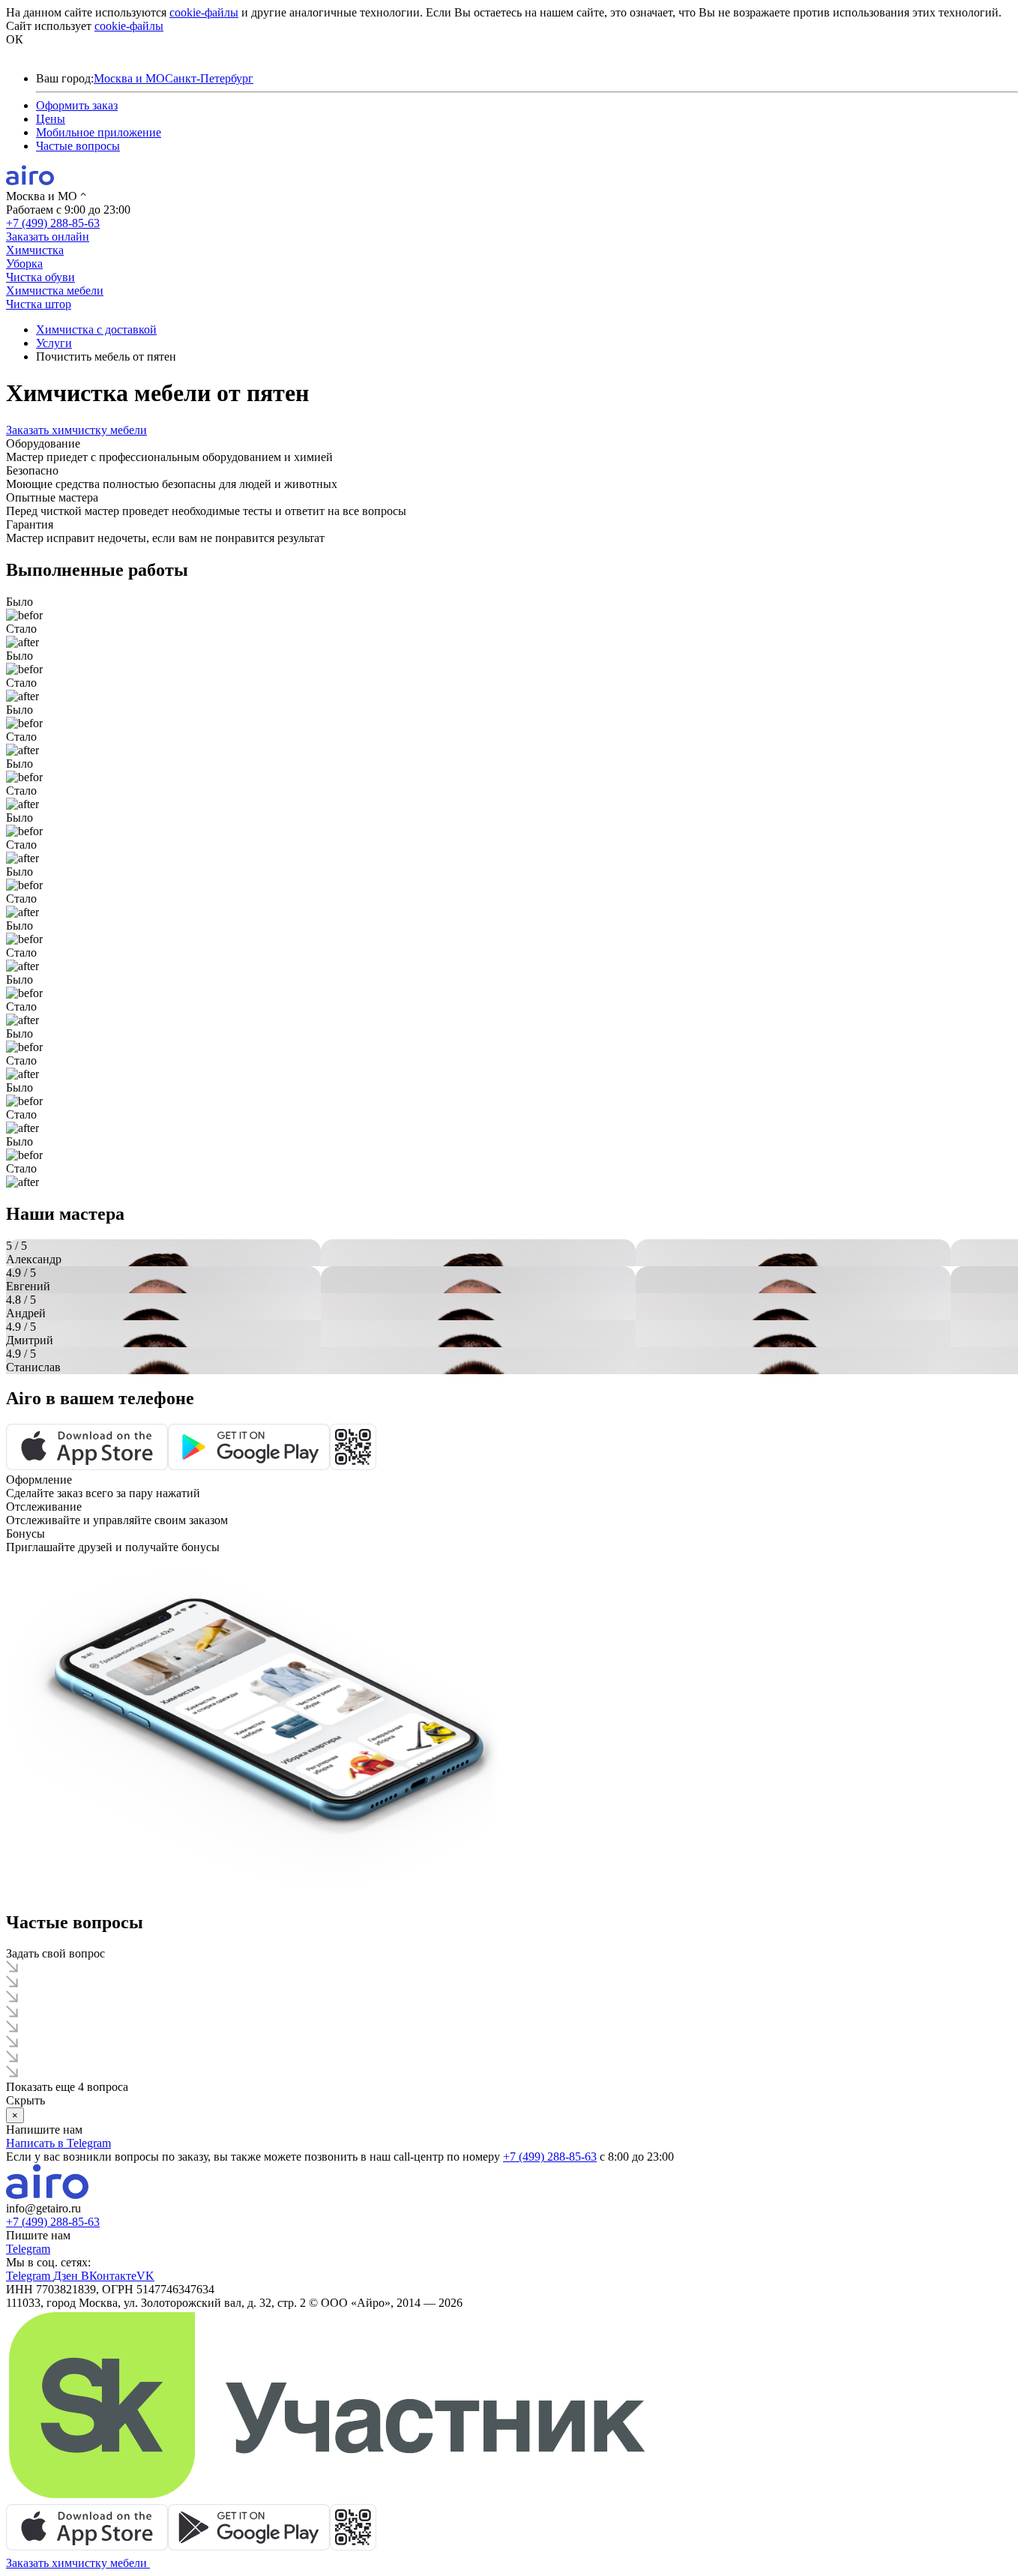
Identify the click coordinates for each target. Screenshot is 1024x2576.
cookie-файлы (204, 12)
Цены (51, 119)
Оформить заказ (77, 105)
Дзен (67, 2276)
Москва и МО (129, 78)
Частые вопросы (78, 146)
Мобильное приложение (99, 132)
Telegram (28, 2249)
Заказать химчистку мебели (76, 430)
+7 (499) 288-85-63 (53, 223)
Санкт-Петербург (209, 78)
